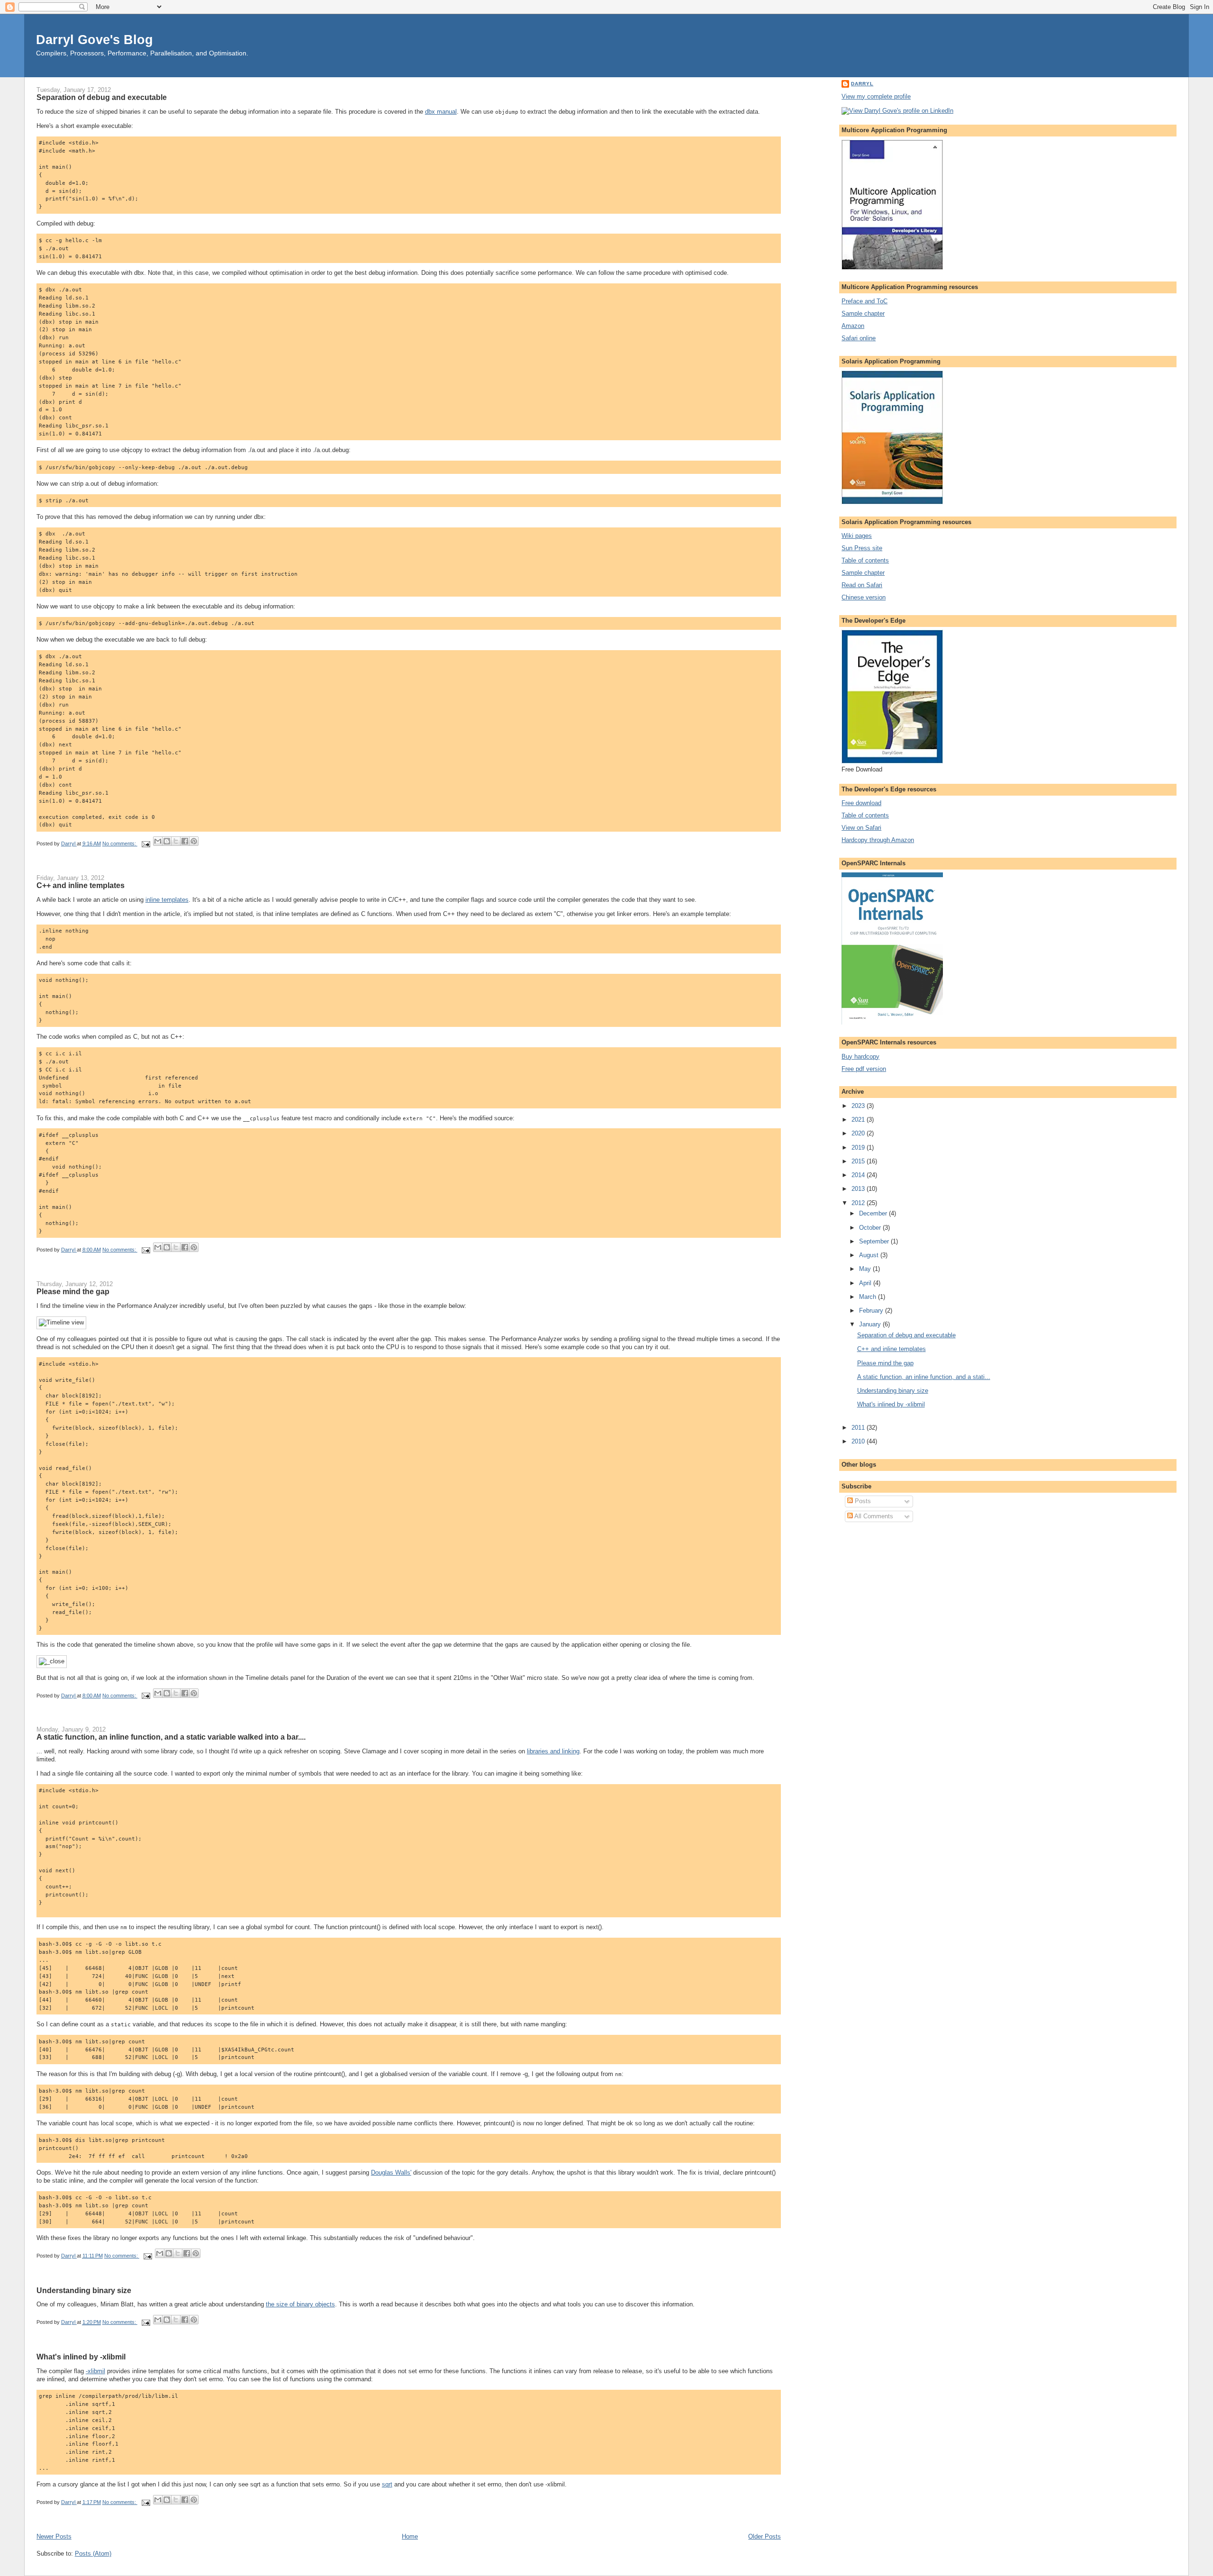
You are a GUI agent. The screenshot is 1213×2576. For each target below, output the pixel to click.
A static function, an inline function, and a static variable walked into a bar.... (171, 1737)
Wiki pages (857, 536)
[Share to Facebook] (185, 841)
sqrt (387, 2484)
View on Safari (861, 828)
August (870, 1255)
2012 (859, 1203)
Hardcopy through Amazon (878, 840)
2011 (859, 1428)
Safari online (859, 338)
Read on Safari (862, 585)
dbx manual (441, 112)
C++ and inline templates (81, 885)
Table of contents (865, 560)
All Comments (873, 1516)
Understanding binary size (84, 2290)
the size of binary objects (300, 2304)
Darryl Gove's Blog (95, 40)
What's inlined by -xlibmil (81, 2357)
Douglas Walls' (391, 2172)
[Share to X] (176, 841)
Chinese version (864, 597)
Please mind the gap (73, 1291)
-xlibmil (95, 2371)
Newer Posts (54, 2536)
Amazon (853, 326)
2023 (859, 1106)
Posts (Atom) (93, 2553)
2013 (859, 1189)
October (871, 1228)
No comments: (120, 844)
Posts (862, 1501)
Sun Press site (862, 548)
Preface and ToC (864, 301)
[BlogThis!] (167, 841)
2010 (859, 1441)
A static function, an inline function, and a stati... (924, 1377)
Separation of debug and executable (102, 97)
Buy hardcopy (860, 1057)
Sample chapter (863, 313)
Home (410, 2536)
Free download (861, 803)
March (869, 1297)
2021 (859, 1120)
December (874, 1213)
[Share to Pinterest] (194, 841)
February (872, 1311)
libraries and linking (553, 1751)
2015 (859, 1161)
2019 (859, 1147)
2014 (859, 1175)
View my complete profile (876, 96)
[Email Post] (146, 844)
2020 (859, 1133)
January (871, 1324)
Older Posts (765, 2536)
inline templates (167, 900)
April (866, 1283)
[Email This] (158, 841)
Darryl (862, 84)
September (875, 1241)
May (866, 1269)
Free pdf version (864, 1069)
